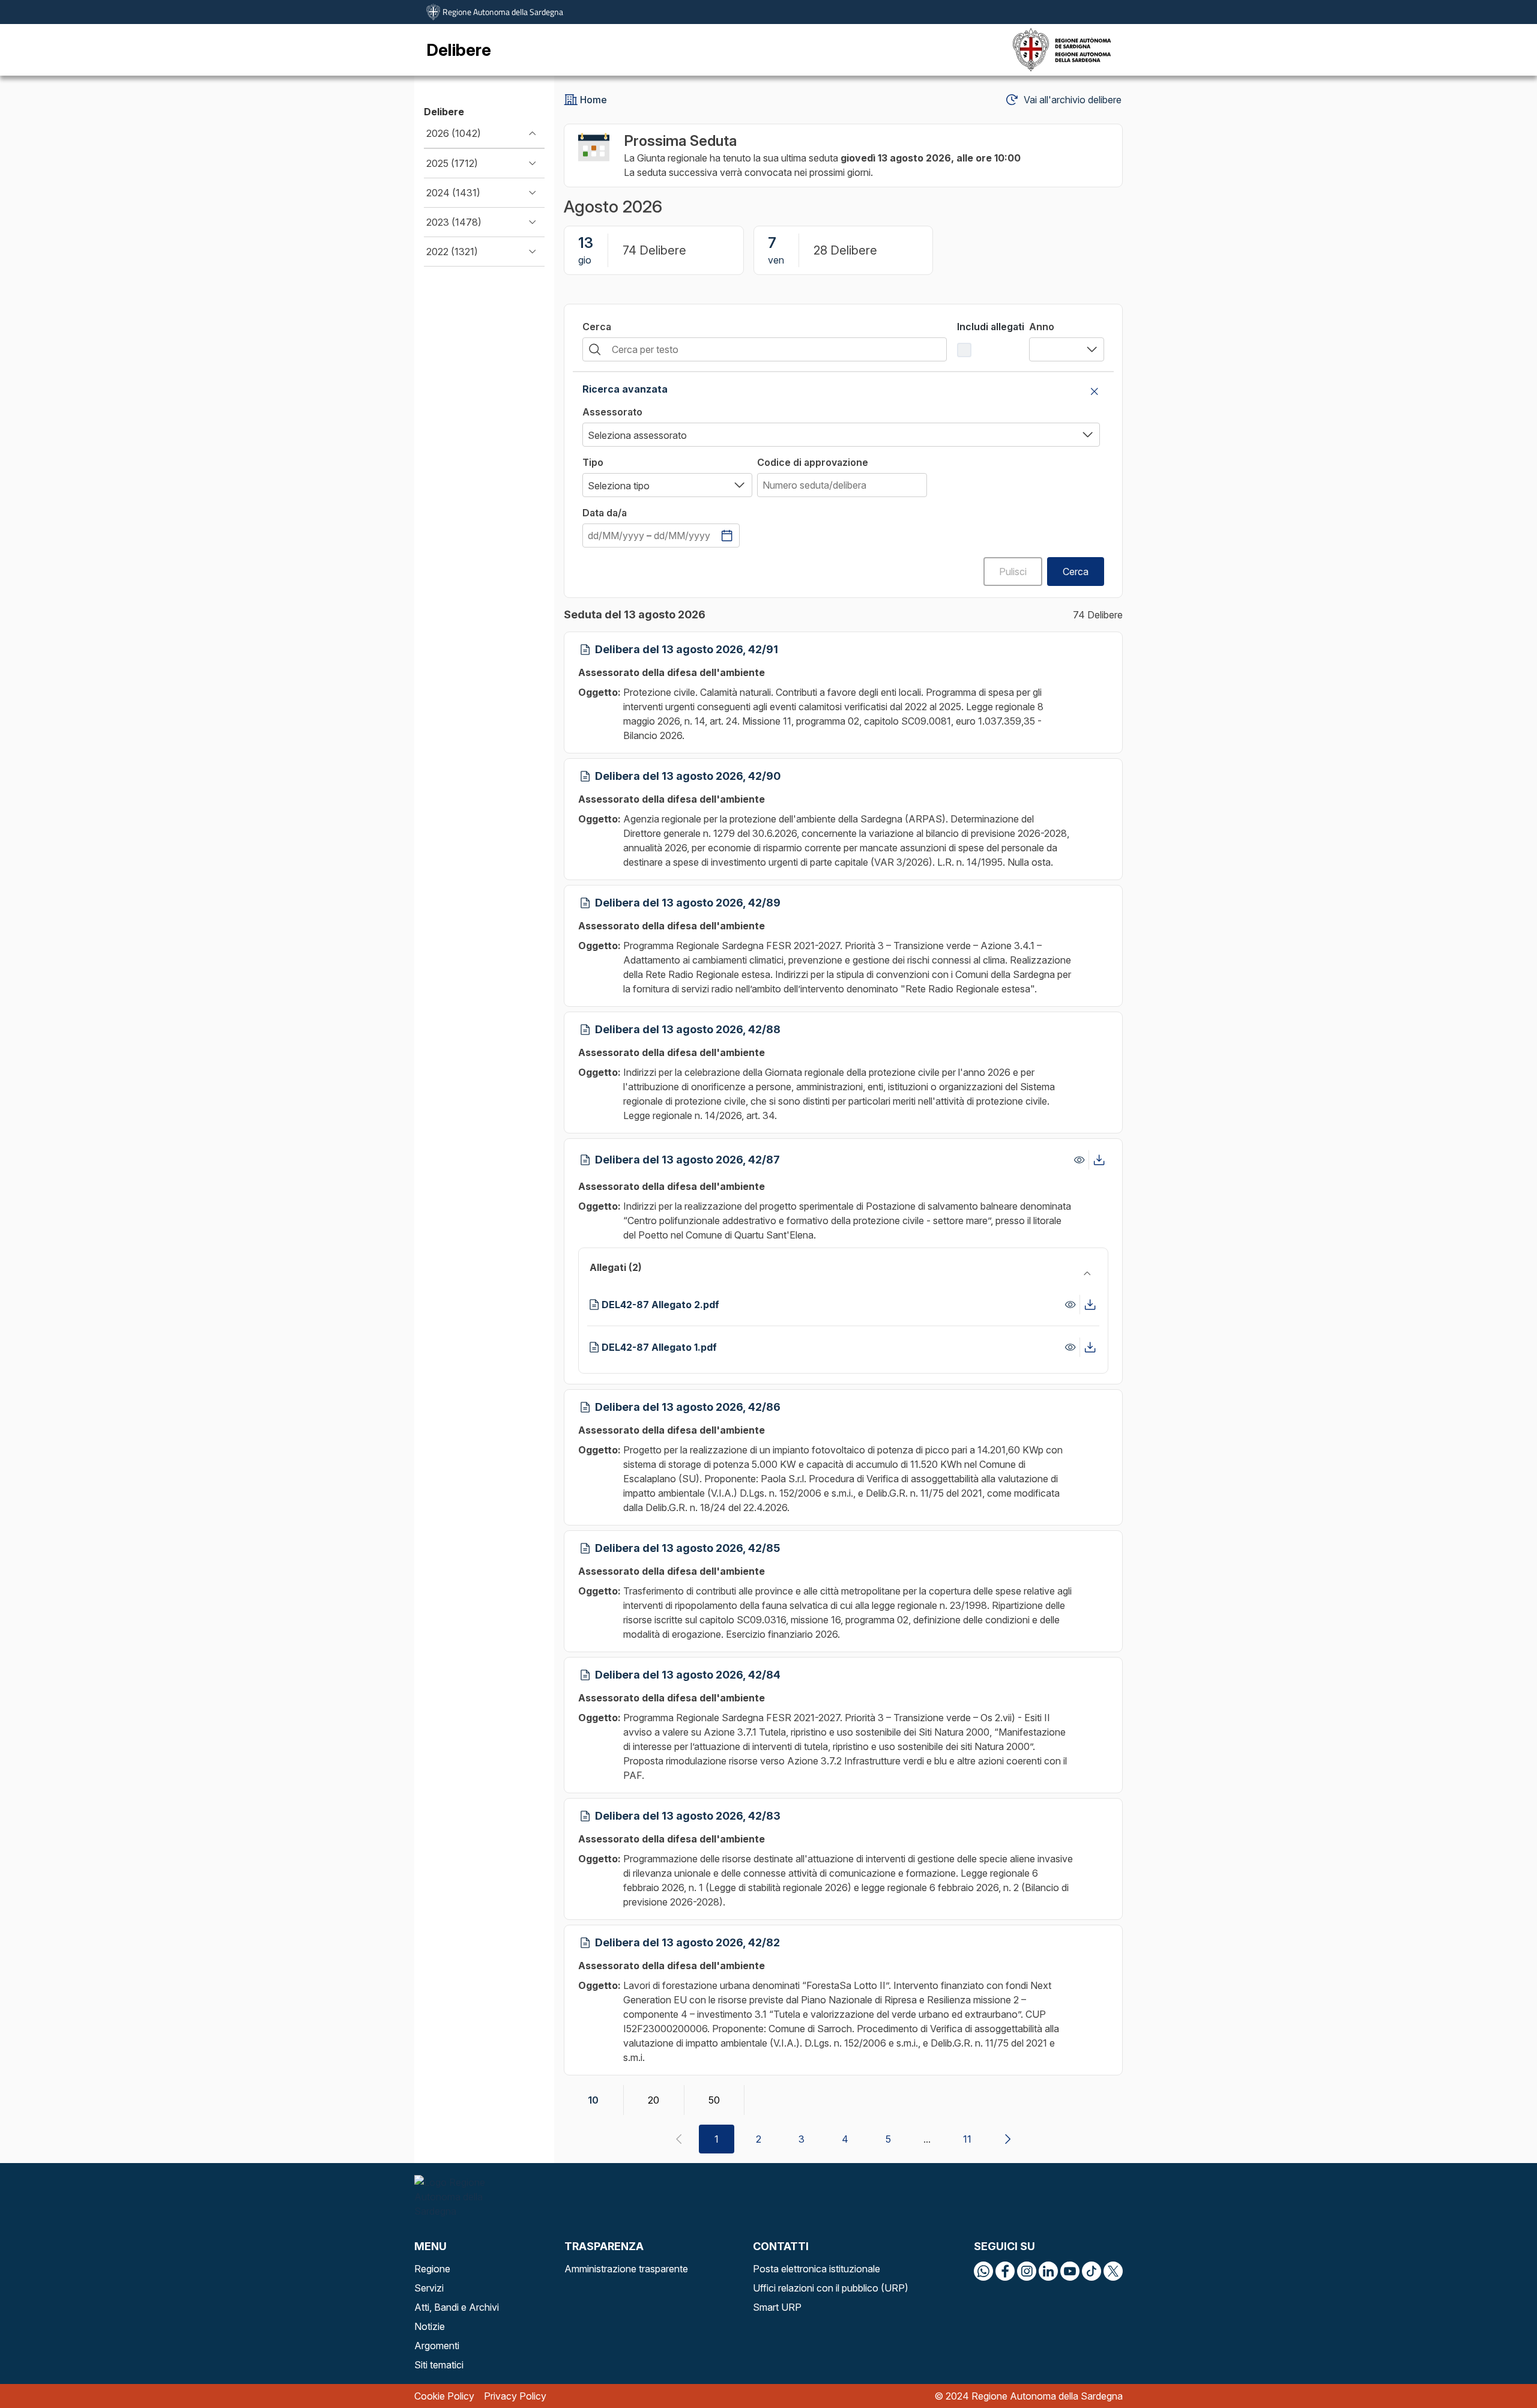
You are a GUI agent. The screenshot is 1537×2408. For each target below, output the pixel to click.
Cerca (597, 327)
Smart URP (777, 2307)
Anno (1042, 327)
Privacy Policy (515, 2396)
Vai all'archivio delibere (1073, 100)
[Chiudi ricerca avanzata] (1095, 391)
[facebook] (1005, 2271)
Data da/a (605, 513)
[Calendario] (727, 536)
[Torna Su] (1497, 2368)
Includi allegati (991, 327)
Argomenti (437, 2346)
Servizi (429, 2288)
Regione (432, 2269)
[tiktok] (1092, 2271)
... (927, 2139)
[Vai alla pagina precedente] (678, 2139)
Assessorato (612, 412)
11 (967, 2139)
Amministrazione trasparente (626, 2269)
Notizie (430, 2326)
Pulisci (1013, 572)
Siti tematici (439, 2365)
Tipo (593, 462)
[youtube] (1070, 2271)
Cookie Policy (444, 2396)
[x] (1113, 2271)
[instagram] (1027, 2271)
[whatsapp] (983, 2271)
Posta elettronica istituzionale (817, 2269)
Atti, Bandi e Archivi (457, 2307)
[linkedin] (1048, 2271)
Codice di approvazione (813, 462)
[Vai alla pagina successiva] (1007, 2139)
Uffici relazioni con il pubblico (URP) (831, 2288)
